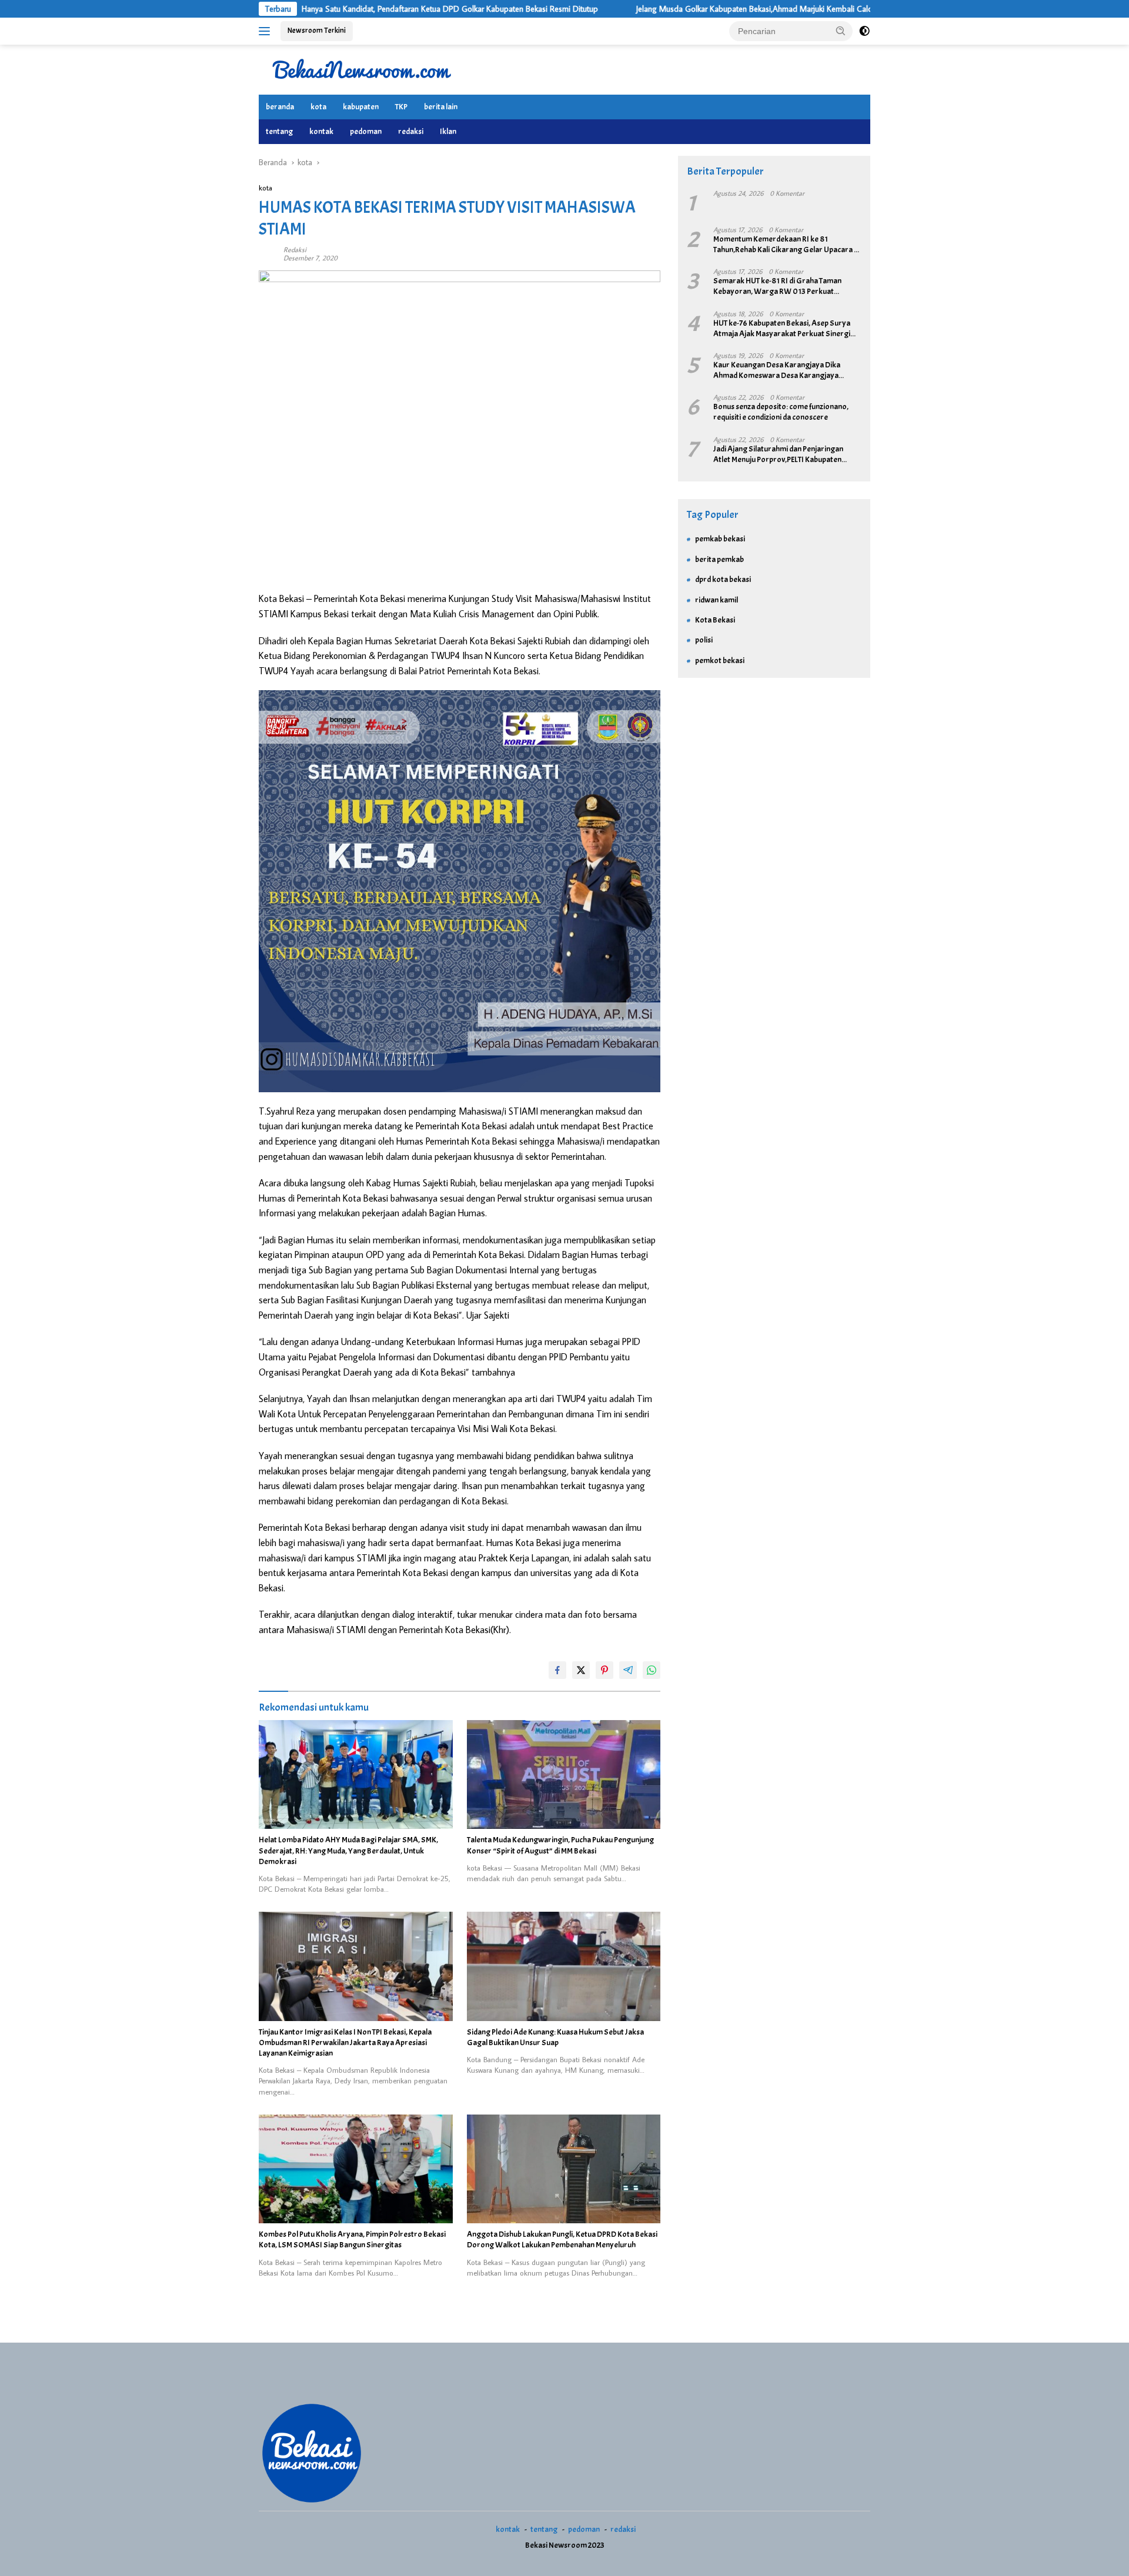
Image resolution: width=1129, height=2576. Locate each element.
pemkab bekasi (720, 539)
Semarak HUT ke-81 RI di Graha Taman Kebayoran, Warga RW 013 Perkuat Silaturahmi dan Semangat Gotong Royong (786, 286)
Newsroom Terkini (317, 31)
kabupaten (361, 107)
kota (318, 107)
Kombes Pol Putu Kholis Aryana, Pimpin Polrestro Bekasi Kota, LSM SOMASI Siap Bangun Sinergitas (352, 2239)
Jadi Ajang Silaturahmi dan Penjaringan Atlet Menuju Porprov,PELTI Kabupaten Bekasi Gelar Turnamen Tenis (778, 454)
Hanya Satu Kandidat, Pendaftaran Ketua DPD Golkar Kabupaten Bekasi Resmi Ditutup (360, 9)
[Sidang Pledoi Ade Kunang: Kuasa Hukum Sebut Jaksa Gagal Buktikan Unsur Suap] (564, 1966)
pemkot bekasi (720, 660)
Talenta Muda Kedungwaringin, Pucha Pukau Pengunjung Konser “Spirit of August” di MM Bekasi (560, 1845)
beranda (280, 107)
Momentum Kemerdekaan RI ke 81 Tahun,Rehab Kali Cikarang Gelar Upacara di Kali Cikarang (786, 245)
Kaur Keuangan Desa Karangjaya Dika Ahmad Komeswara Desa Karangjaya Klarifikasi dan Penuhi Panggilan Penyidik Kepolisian (781, 370)
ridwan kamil (717, 600)
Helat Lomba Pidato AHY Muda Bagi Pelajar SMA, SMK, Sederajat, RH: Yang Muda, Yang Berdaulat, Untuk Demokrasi (348, 1850)
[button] (841, 31)
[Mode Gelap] (864, 31)
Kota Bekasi (715, 620)
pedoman (366, 131)
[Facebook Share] (557, 1670)
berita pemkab (719, 559)
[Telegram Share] (628, 1670)
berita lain (441, 107)
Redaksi (295, 250)
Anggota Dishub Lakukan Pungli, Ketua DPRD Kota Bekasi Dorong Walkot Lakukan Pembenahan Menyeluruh (562, 2239)
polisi (704, 640)
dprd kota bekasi (723, 579)
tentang (279, 131)
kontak (321, 131)
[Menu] (267, 31)
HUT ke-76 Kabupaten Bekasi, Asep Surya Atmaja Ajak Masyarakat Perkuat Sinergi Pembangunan (782, 329)
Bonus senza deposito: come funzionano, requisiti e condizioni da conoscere (781, 412)
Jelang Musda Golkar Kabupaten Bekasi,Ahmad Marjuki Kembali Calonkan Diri (679, 9)
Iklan (448, 131)
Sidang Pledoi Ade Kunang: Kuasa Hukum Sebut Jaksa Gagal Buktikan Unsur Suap (555, 2037)
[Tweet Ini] (581, 1670)
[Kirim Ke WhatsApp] (652, 1670)
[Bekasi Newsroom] (362, 69)
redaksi (411, 131)
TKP (401, 107)
